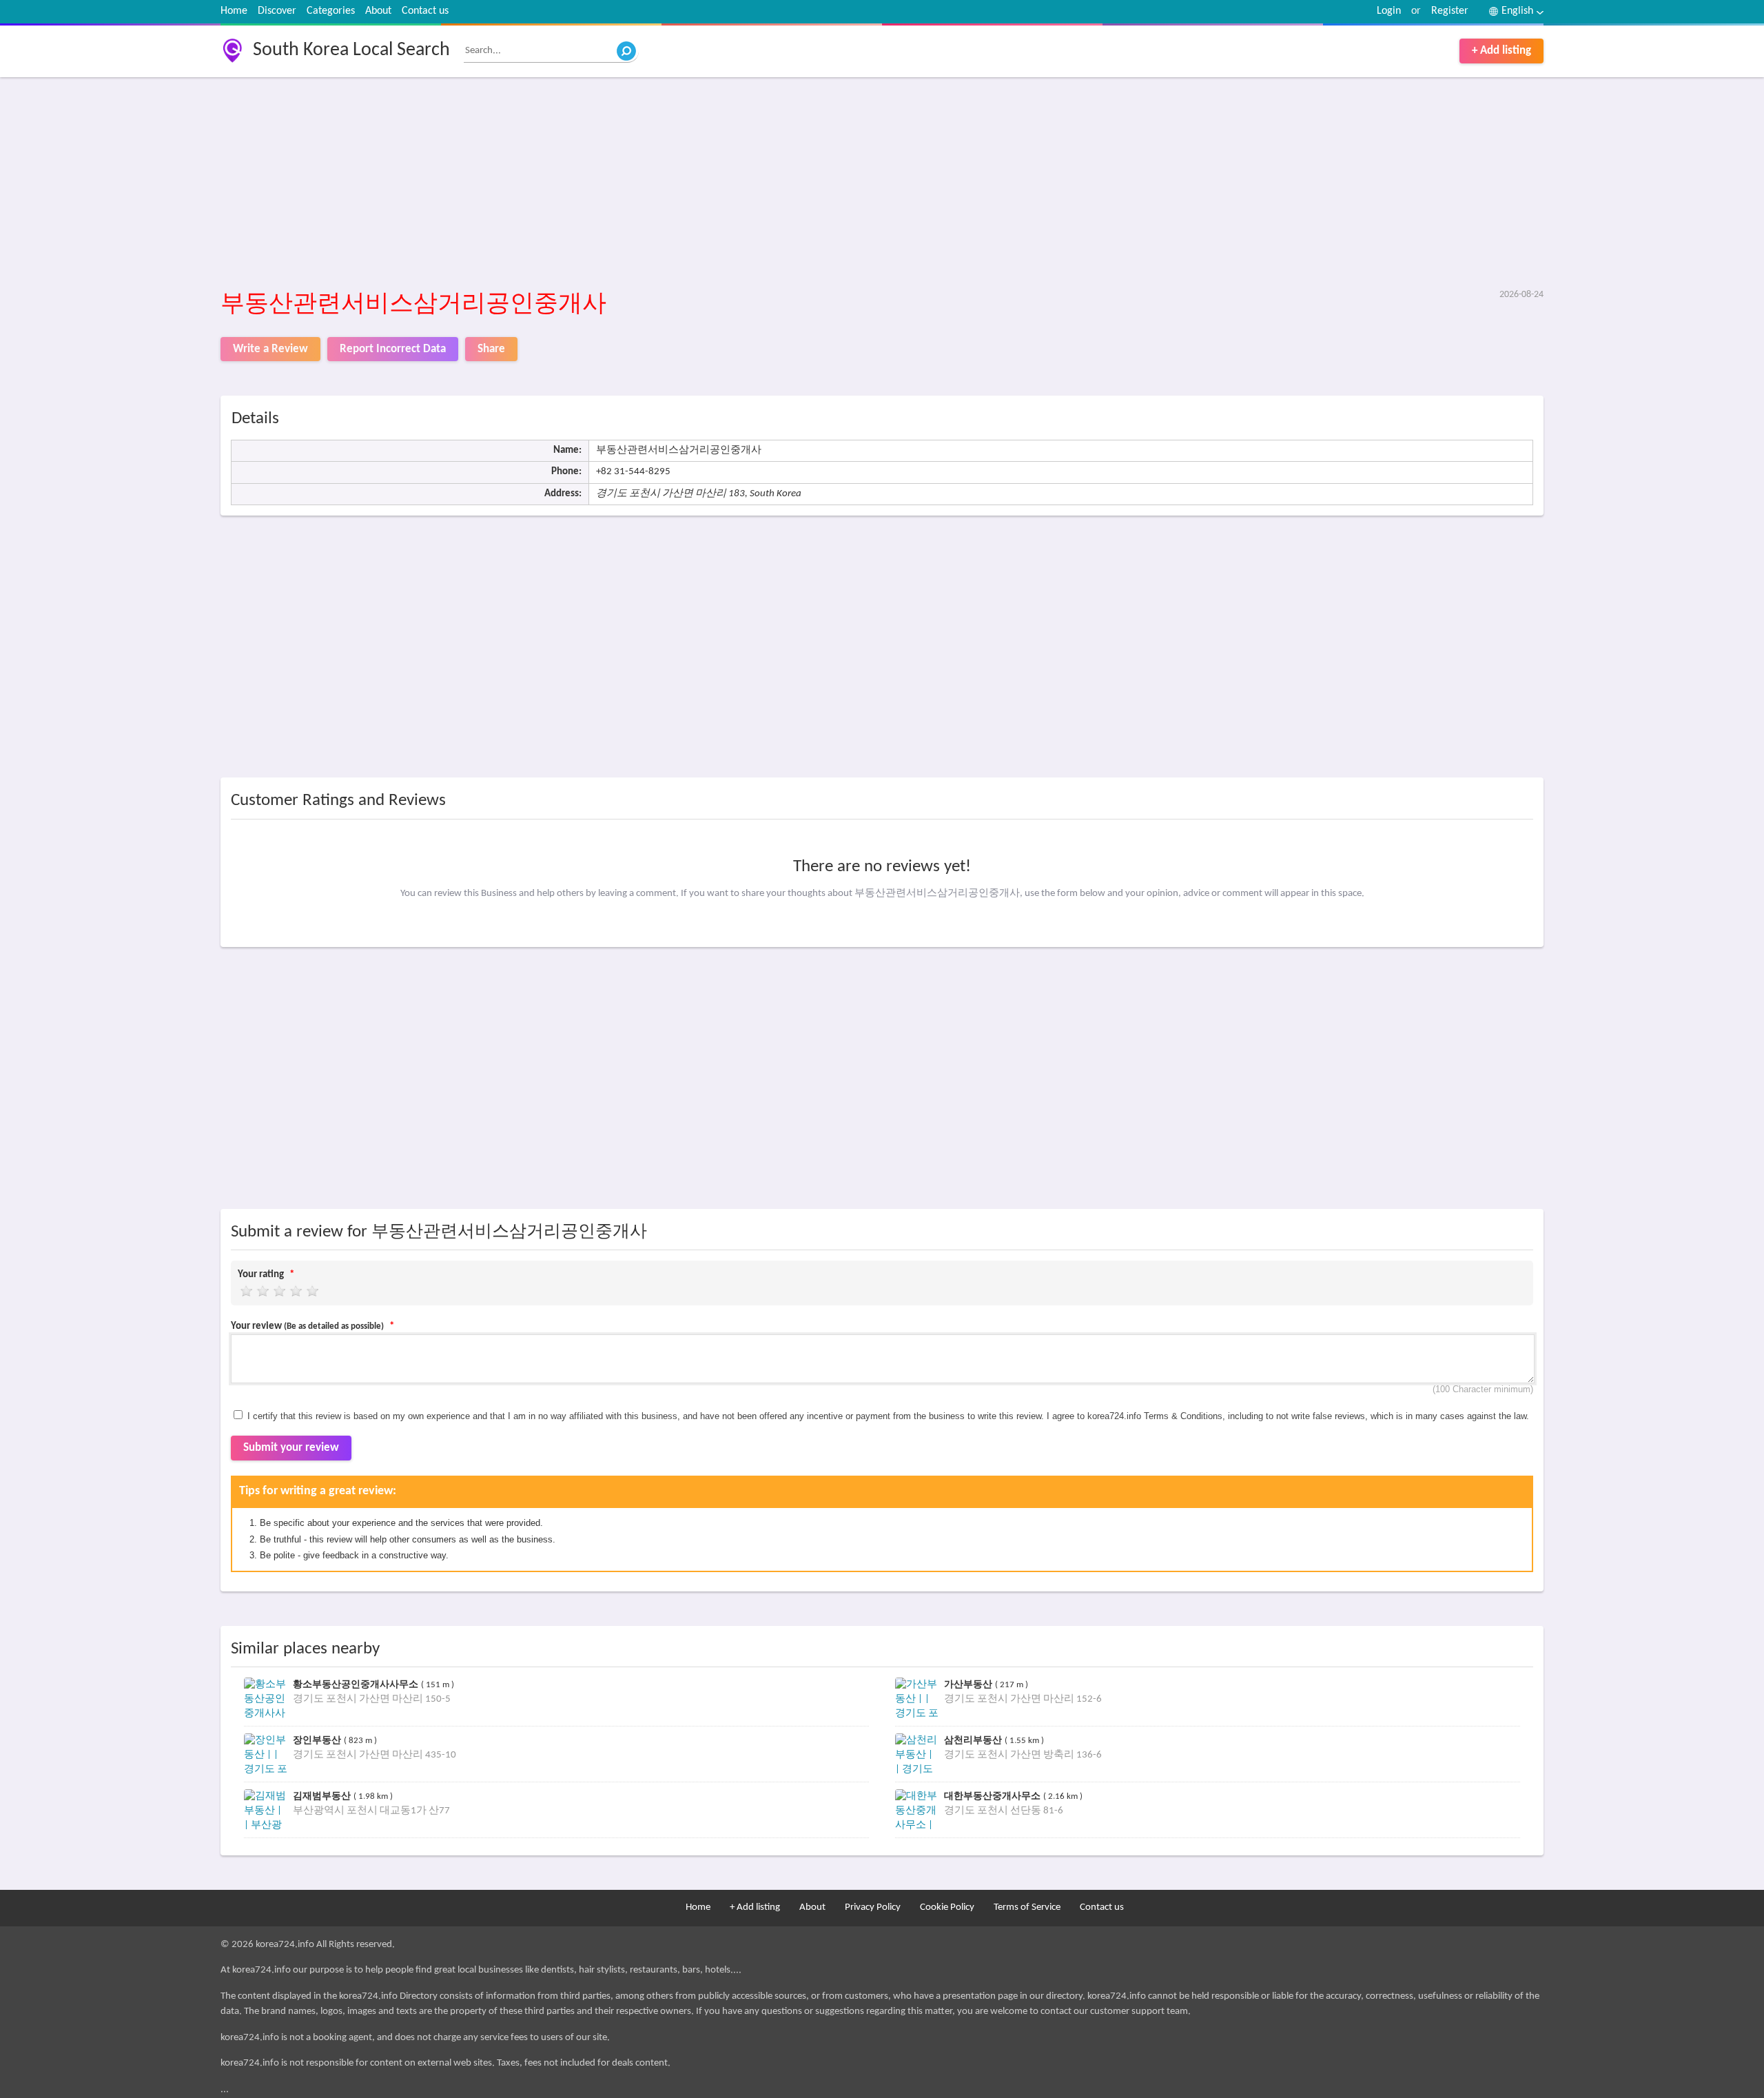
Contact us (425, 11)
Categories (331, 11)
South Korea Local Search (351, 50)
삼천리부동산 (974, 1740)
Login (1389, 11)
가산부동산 (970, 1684)
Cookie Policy (947, 1907)
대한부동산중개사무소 (994, 1796)
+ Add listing (1501, 51)
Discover (277, 11)
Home (234, 11)
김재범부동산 (323, 1796)
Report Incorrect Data (393, 349)
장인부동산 (318, 1740)
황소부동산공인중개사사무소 (357, 1684)
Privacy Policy (873, 1907)
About (378, 11)
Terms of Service (1027, 1907)
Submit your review (291, 1448)
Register (1450, 11)
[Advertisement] (634, 184)
